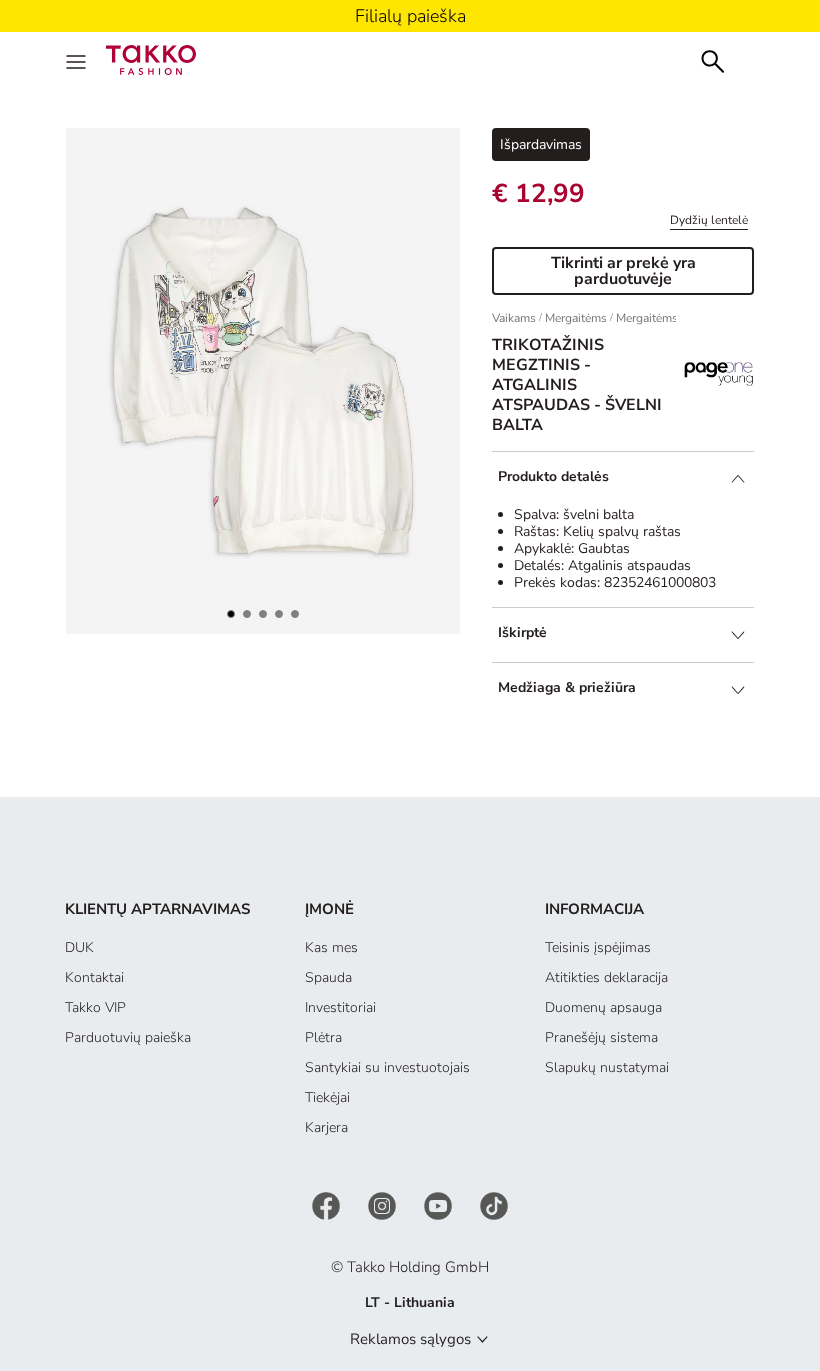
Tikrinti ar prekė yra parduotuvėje (623, 271)
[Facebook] (328, 1205)
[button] (231, 614)
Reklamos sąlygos (410, 1339)
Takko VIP (95, 1007)
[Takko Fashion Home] (151, 58)
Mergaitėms (576, 318)
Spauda (328, 977)
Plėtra (323, 1037)
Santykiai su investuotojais (387, 1067)
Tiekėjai (327, 1097)
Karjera (326, 1127)
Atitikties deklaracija (606, 977)
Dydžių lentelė (709, 220)
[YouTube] (440, 1205)
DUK (79, 947)
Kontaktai (94, 977)
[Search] (713, 59)
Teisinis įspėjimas (598, 947)
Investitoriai (340, 1007)
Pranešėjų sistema (601, 1037)
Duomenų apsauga (603, 1007)
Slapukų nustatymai (607, 1067)
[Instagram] (384, 1205)
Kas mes (331, 947)
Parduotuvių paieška (128, 1037)
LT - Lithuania (410, 1302)
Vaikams (514, 318)
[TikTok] (494, 1205)
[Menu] (78, 60)
